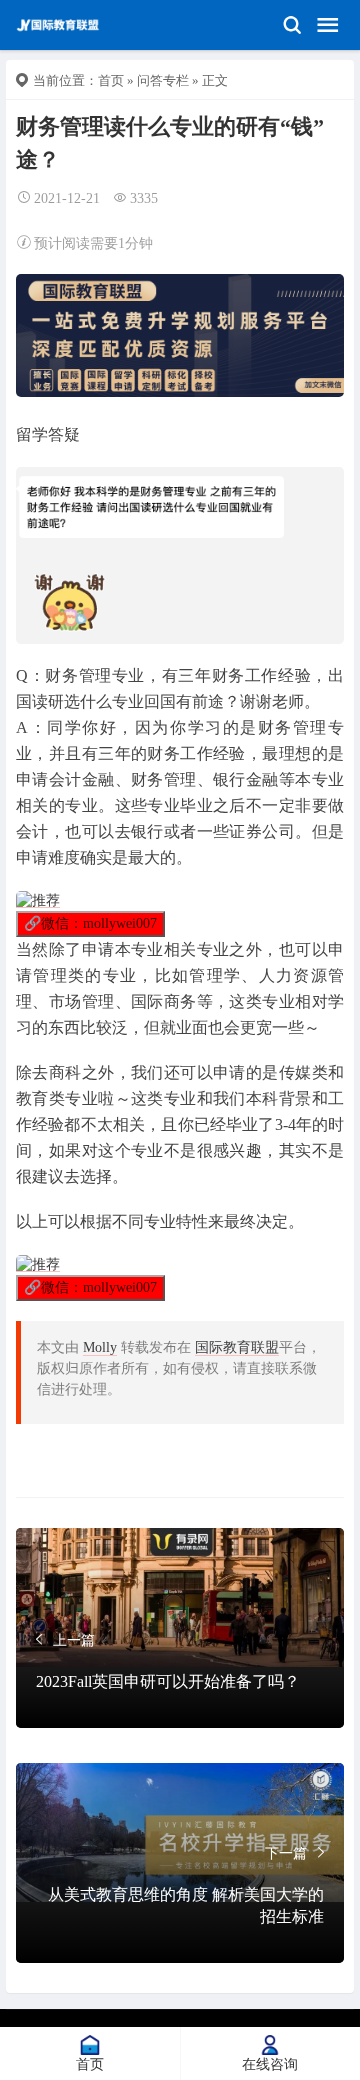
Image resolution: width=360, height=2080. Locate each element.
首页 (111, 80)
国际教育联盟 (237, 1347)
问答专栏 (163, 80)
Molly (100, 1347)
